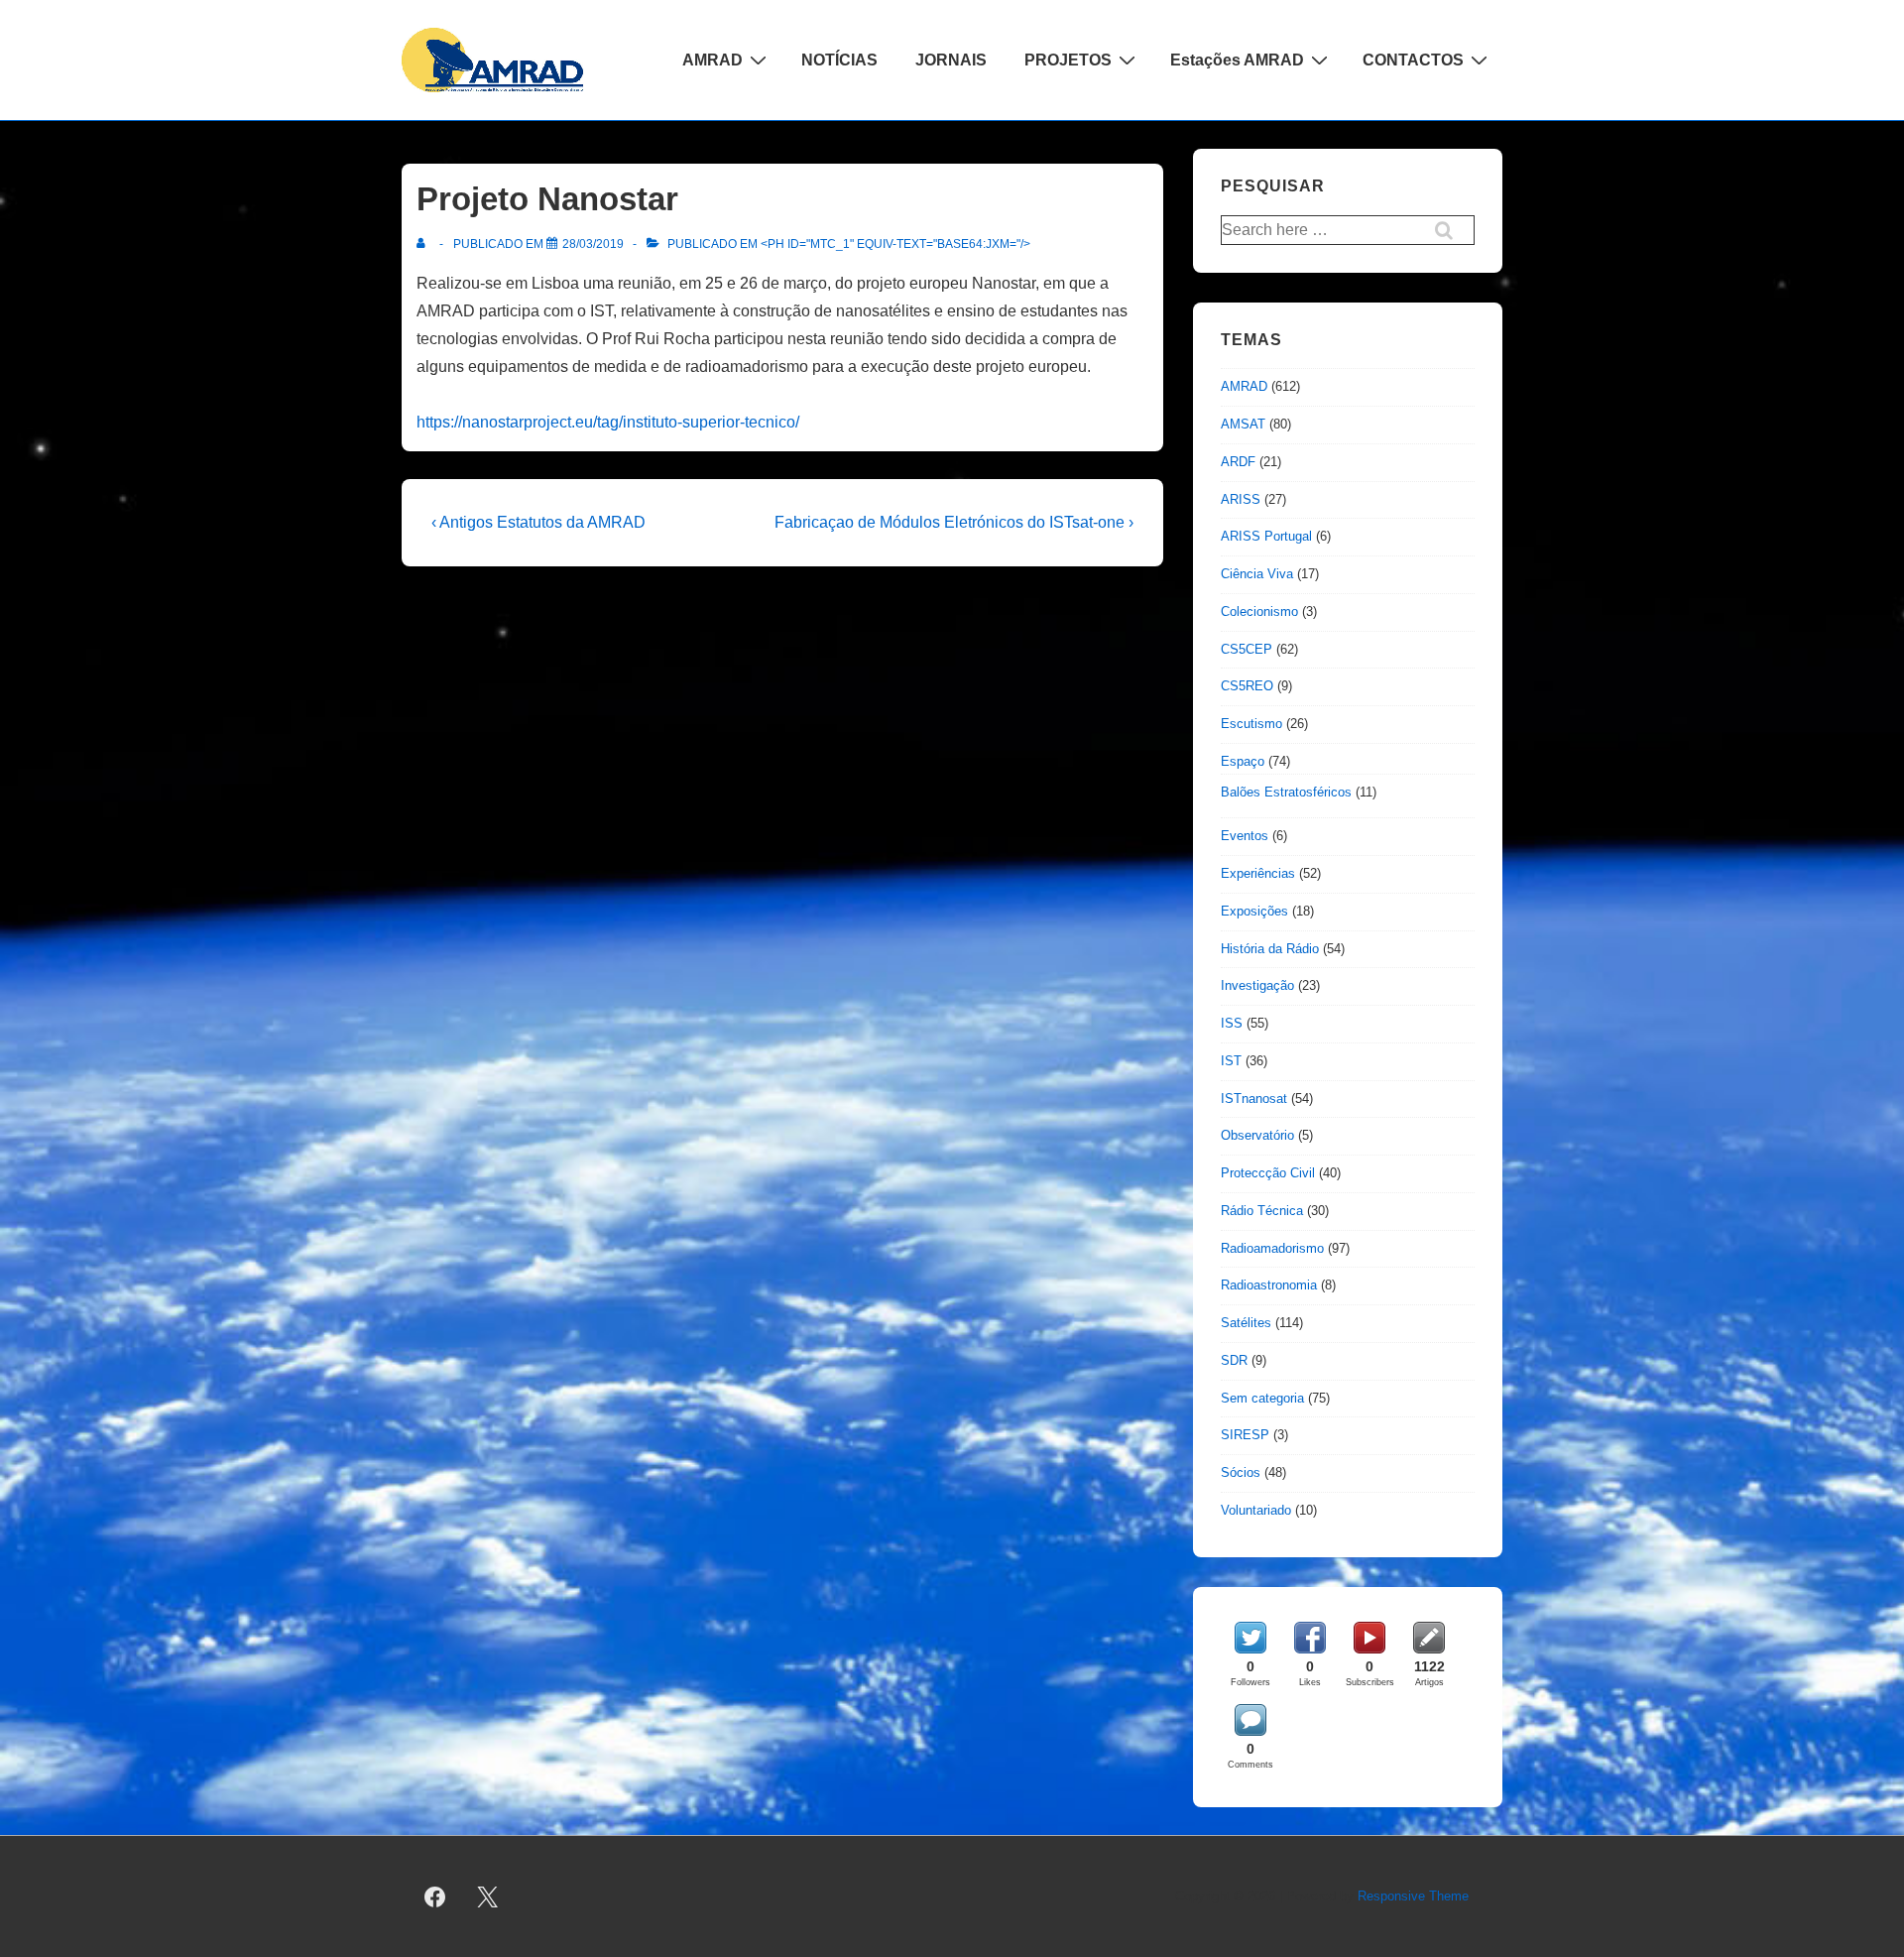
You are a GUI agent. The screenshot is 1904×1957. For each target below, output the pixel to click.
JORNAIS (951, 60)
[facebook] (435, 1896)
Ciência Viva (1257, 574)
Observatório (1257, 1135)
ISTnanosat (1254, 1099)
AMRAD (713, 60)
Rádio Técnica (1262, 1211)
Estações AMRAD (1237, 60)
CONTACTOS (1413, 60)
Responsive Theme (1413, 1896)
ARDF (1238, 462)
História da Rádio (1270, 949)
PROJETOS (1068, 60)
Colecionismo (1259, 612)
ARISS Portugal (1266, 536)
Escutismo (1251, 724)
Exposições (1254, 911)
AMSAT (1243, 424)
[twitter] (488, 1896)
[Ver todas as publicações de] (425, 244)
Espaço (1243, 761)
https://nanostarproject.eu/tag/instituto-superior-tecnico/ (608, 422)
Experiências (1258, 873)
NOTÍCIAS (839, 60)
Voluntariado (1256, 1510)
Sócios (1241, 1472)
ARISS (1241, 499)
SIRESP (1245, 1435)
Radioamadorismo (1272, 1248)
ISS (1232, 1023)
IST (1231, 1061)
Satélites (1246, 1323)
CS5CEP (1247, 649)
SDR (1234, 1360)
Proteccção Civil (1268, 1173)
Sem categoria (1262, 1398)
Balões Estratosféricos (1286, 792)
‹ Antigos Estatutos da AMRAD (538, 522)
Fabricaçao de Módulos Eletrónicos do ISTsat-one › (954, 522)
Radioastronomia (1269, 1285)
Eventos (1245, 836)
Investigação (1257, 985)
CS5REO (1247, 686)
